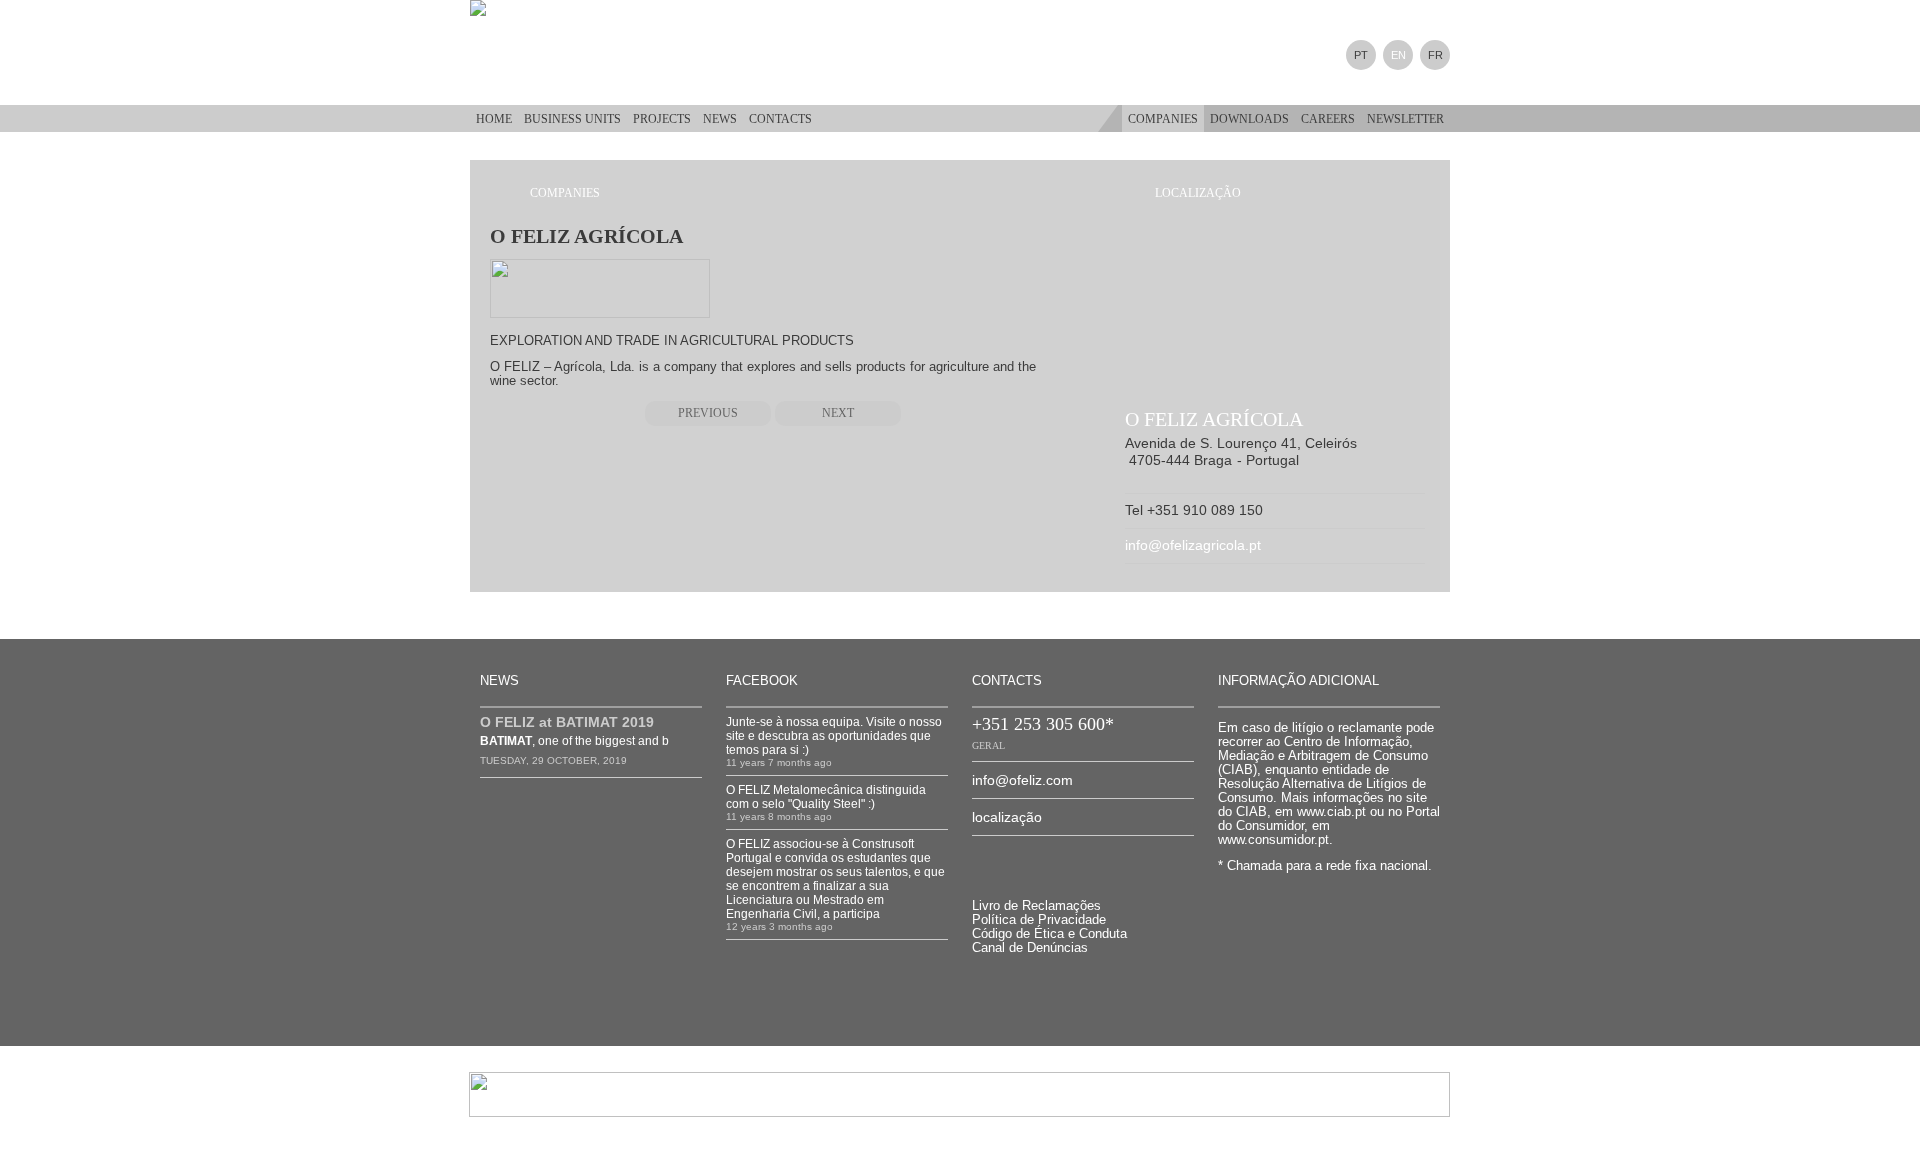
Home (494, 119)
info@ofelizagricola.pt (1193, 545)
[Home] (495, 8)
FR (1435, 55)
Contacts (780, 119)
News (720, 119)
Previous (708, 413)
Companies (1163, 119)
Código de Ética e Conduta (1049, 934)
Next (838, 413)
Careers (1328, 119)
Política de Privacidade (1039, 920)
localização (1007, 817)
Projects (662, 119)
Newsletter (1405, 119)
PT (1361, 55)
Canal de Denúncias (1030, 948)
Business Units (572, 119)
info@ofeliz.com (1022, 780)
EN (1398, 55)
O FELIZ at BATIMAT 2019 (567, 722)
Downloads (1249, 119)
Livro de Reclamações (1036, 905)
